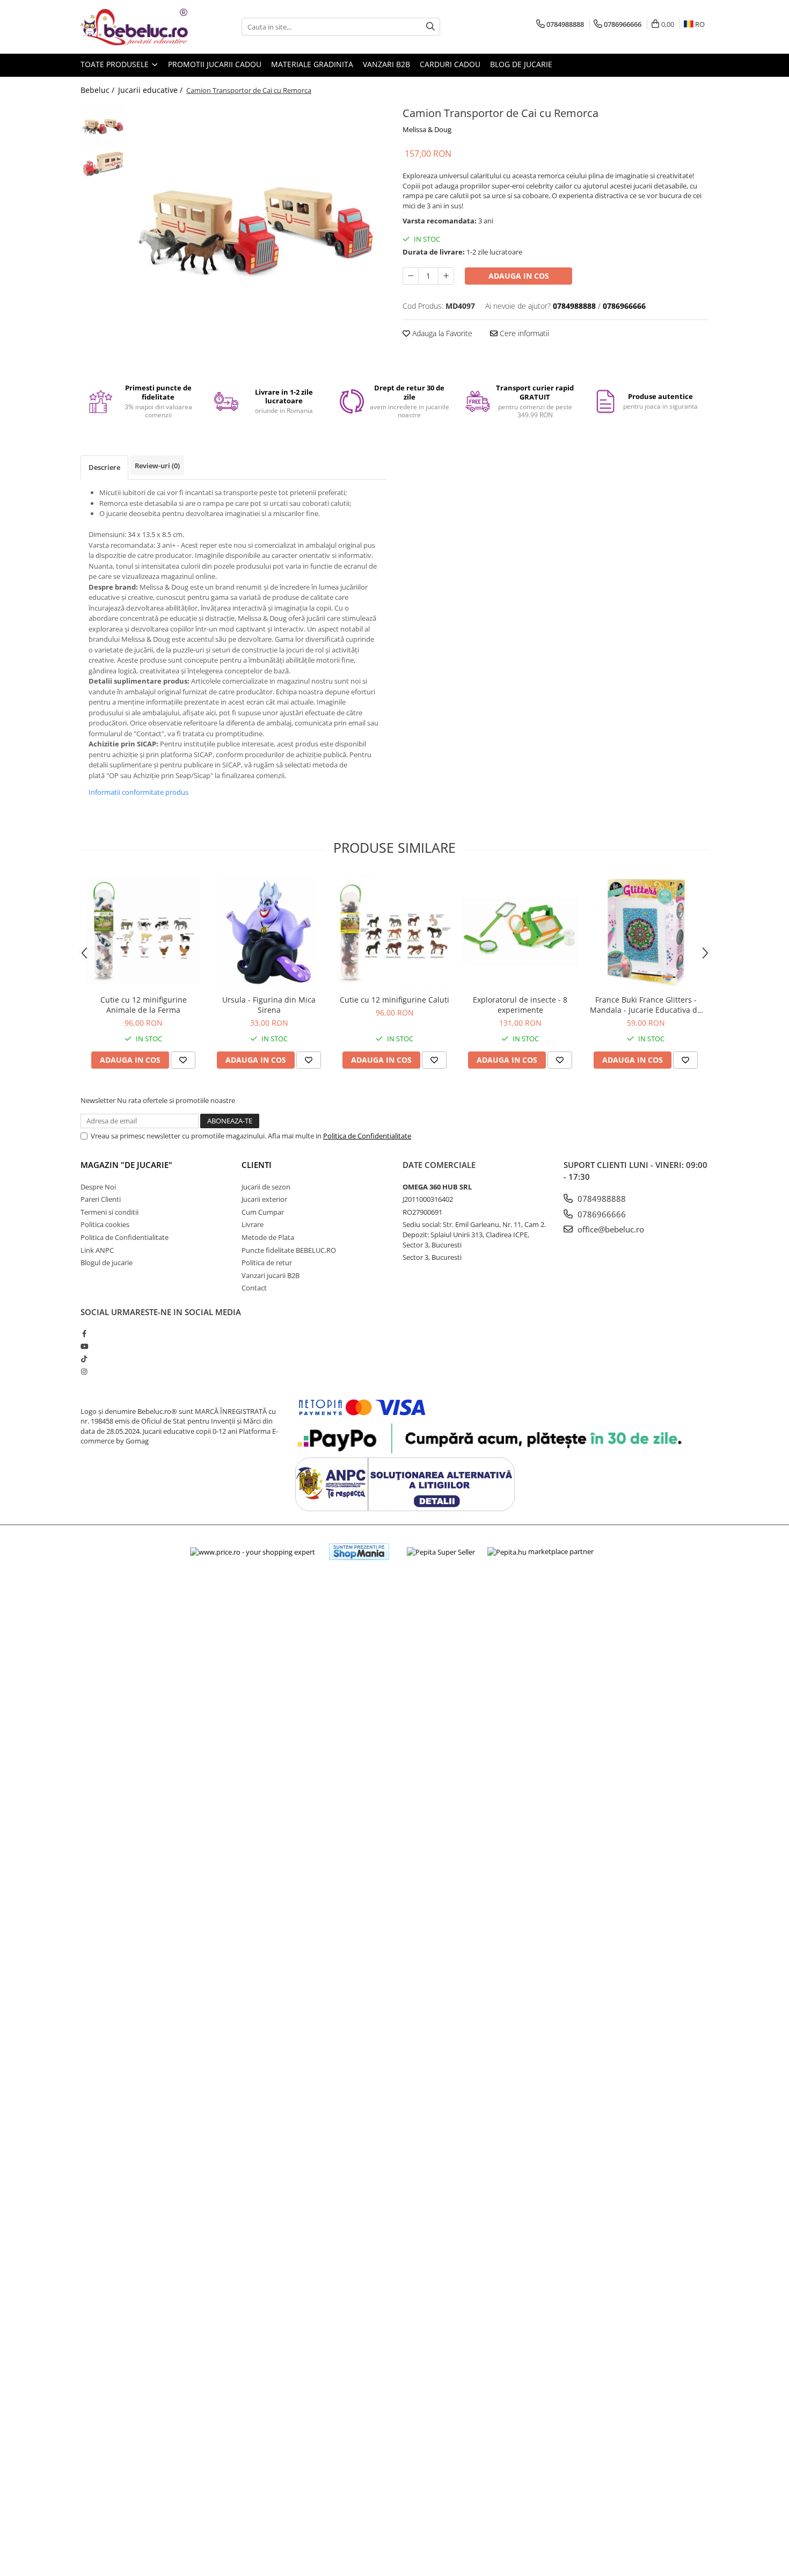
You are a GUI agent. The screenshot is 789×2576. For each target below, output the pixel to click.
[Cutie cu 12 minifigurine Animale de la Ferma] (143, 932)
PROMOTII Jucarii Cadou (215, 64)
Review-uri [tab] (157, 466)
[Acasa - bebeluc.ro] (134, 27)
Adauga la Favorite (441, 333)
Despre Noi (98, 1187)
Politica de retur (267, 1262)
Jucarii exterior (264, 1199)
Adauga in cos (519, 276)
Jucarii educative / (151, 90)
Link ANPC (97, 1250)
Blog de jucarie (521, 64)
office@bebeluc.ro (610, 1229)
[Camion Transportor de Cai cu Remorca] (259, 231)
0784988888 (601, 1199)
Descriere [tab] (104, 467)
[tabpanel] (259, 231)
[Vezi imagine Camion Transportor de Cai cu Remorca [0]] (103, 126)
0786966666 (601, 1214)
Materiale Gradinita (312, 64)
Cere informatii (523, 333)
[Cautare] (430, 27)
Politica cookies (105, 1224)
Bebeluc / (98, 90)
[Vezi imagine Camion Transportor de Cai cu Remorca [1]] (103, 164)
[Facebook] (84, 1333)
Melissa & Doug (427, 129)
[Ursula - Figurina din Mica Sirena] (269, 932)
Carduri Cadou (450, 64)
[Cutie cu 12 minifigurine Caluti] (394, 932)
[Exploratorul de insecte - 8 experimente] (520, 932)
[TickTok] (84, 1359)
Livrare (253, 1224)
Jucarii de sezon (266, 1187)
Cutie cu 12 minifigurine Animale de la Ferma (144, 1005)
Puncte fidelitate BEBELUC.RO (289, 1250)
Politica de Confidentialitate (367, 1136)
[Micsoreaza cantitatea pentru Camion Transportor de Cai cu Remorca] (411, 276)
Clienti (257, 1165)
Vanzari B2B (386, 64)
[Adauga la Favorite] (183, 1060)
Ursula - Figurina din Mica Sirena (269, 1005)
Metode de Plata (268, 1237)
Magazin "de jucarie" (126, 1165)
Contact (254, 1288)
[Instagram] (84, 1372)
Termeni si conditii (109, 1212)
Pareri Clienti (101, 1199)
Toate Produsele (116, 64)
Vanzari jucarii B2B (271, 1275)
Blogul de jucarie (107, 1262)
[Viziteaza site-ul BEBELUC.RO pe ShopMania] (359, 1552)
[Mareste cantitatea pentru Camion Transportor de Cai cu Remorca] (446, 276)
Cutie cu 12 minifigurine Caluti (394, 1000)
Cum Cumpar (263, 1212)
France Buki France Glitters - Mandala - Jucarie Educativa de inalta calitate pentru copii (646, 1005)
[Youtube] (84, 1346)
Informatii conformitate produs (138, 792)
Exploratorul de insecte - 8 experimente (520, 1005)
